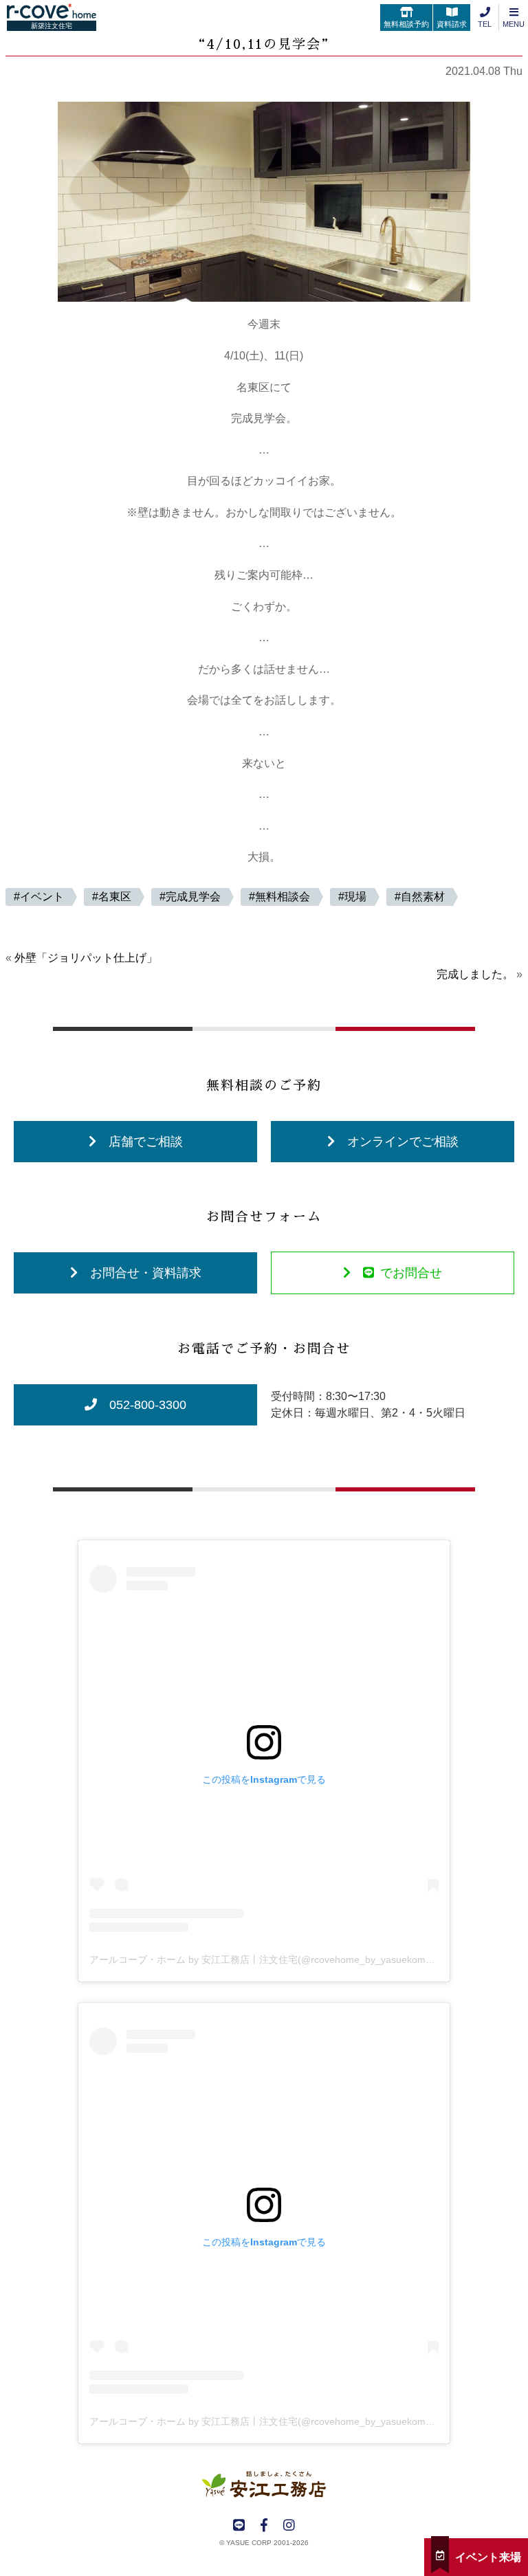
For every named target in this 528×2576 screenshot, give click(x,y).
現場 (355, 897)
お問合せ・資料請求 (146, 1273)
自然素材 (423, 897)
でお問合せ (411, 1273)
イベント (42, 897)
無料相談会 (283, 897)
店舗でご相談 (146, 1142)
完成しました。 (475, 974)
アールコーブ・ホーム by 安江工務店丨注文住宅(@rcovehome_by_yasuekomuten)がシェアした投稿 (307, 1959)
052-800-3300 (148, 1405)
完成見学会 (193, 897)
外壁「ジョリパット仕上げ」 (86, 958)
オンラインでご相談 (403, 1142)
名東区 (115, 897)
